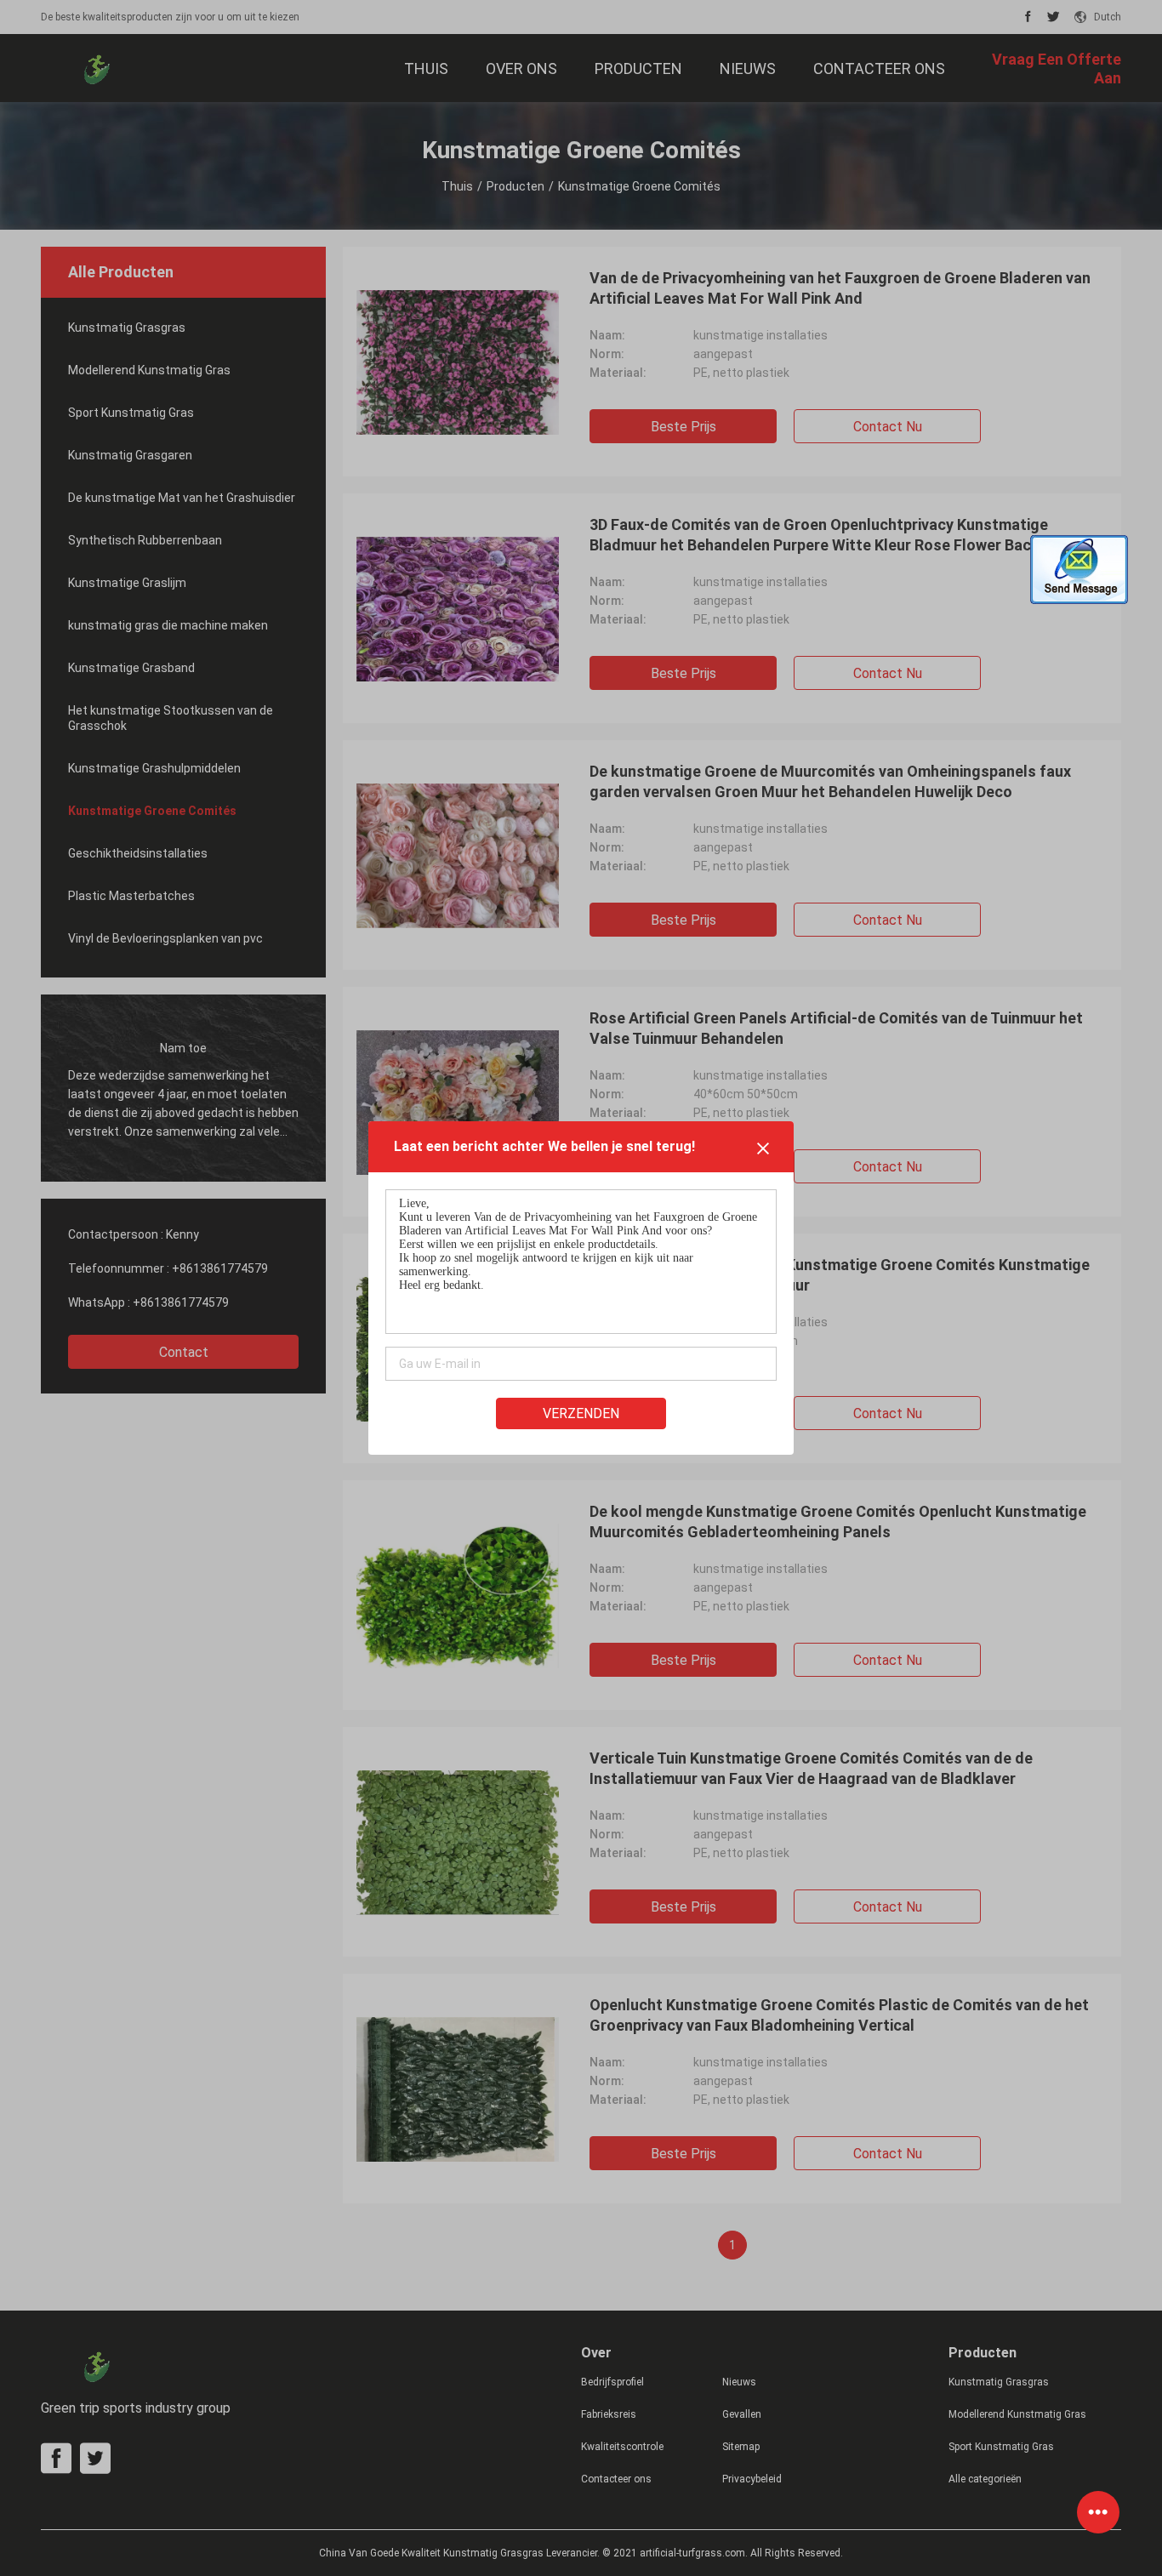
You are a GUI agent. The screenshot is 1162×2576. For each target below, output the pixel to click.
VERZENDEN (581, 1413)
